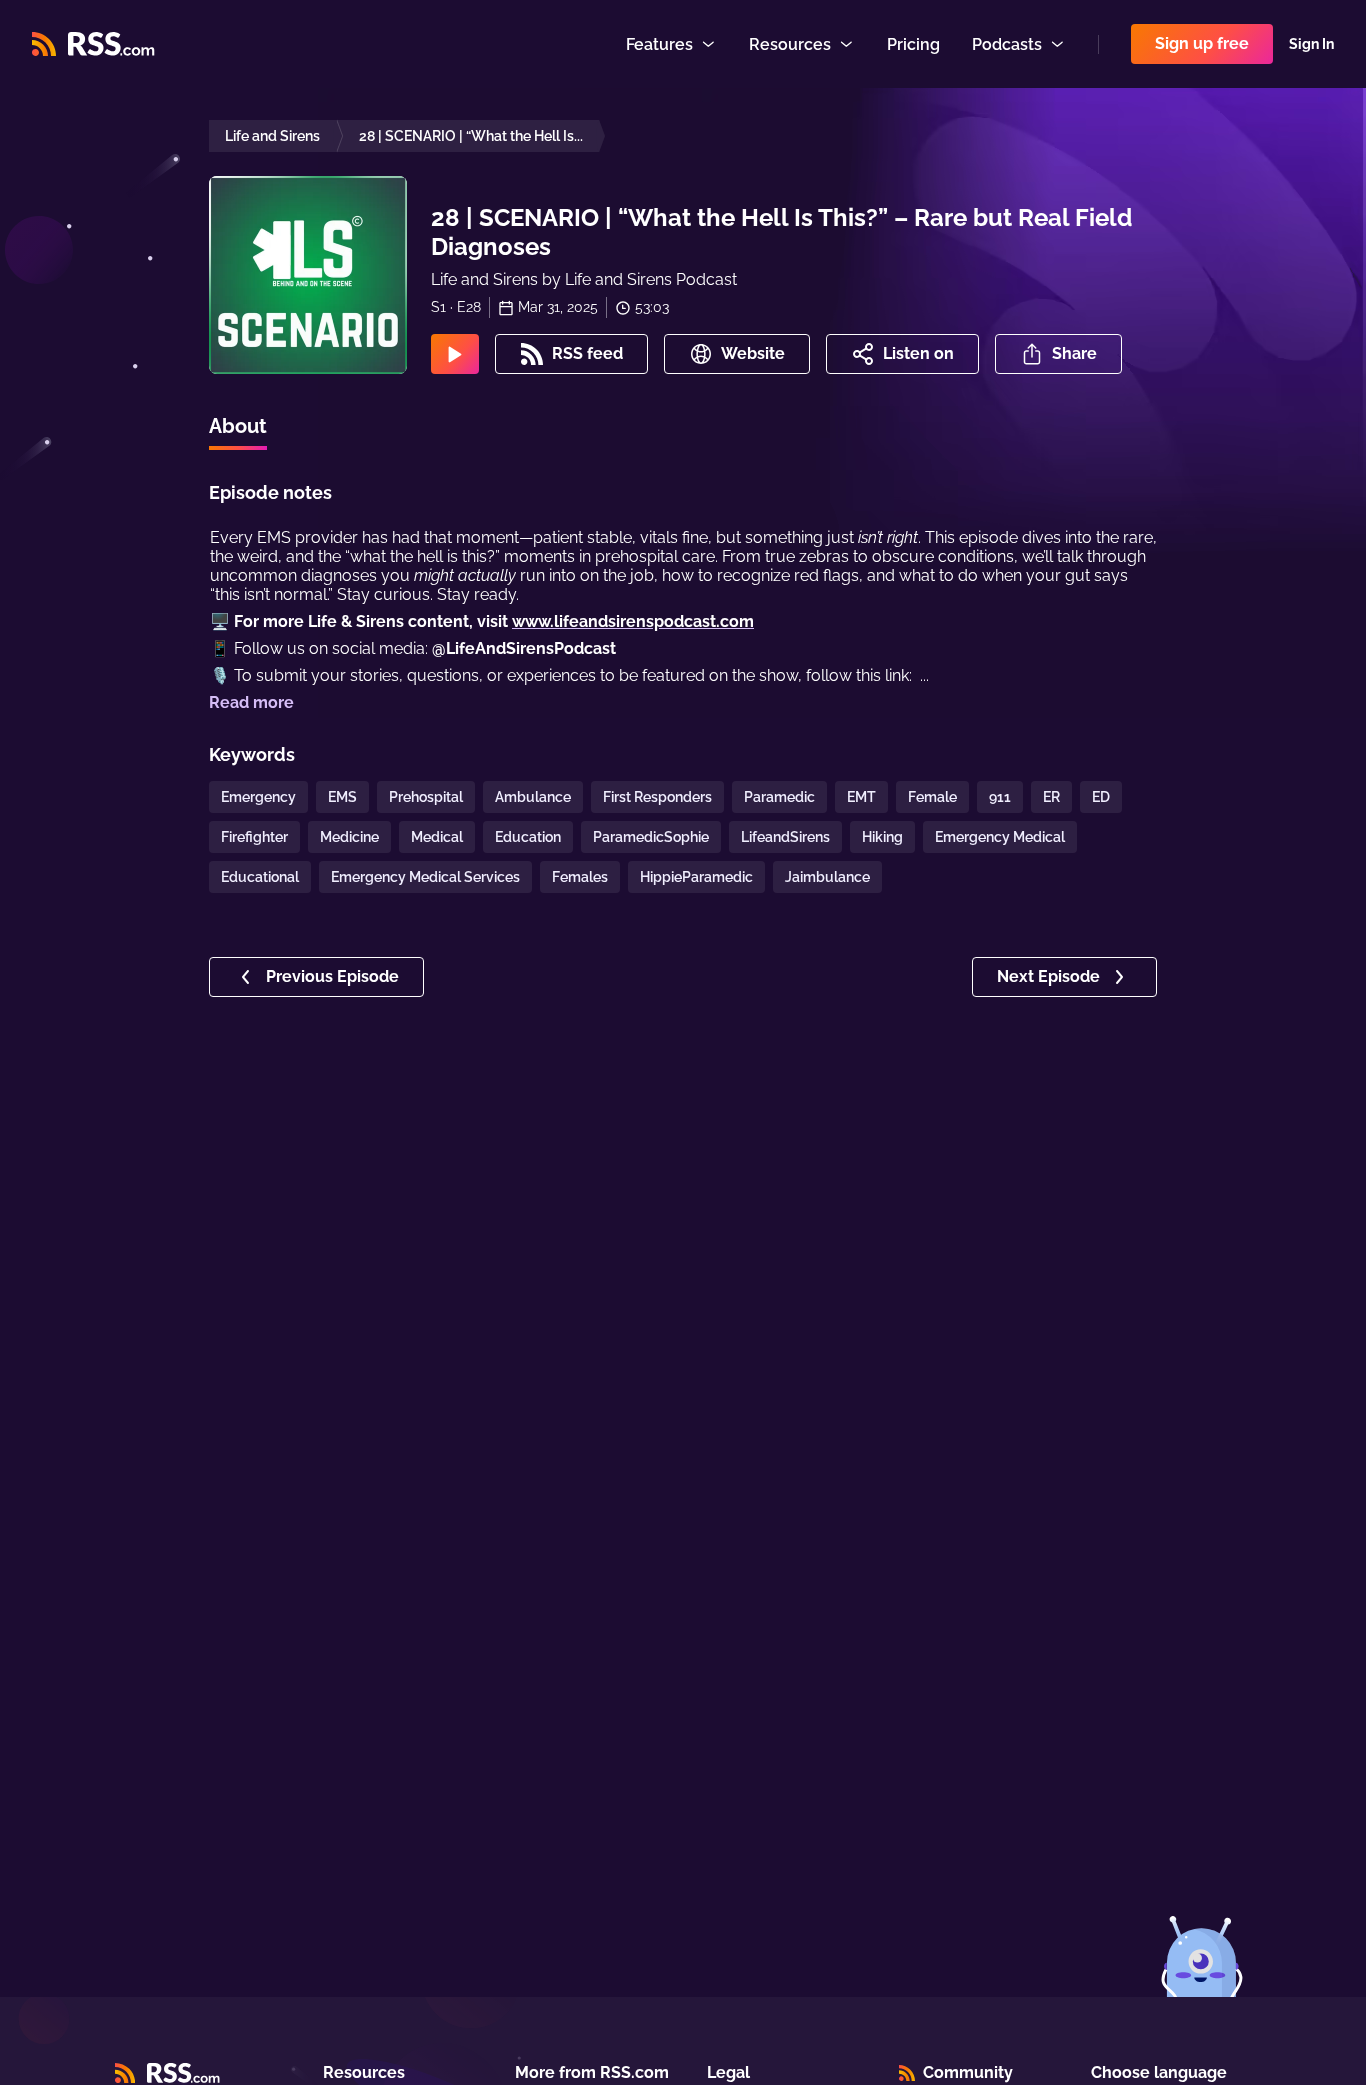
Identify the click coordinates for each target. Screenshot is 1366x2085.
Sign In (1311, 44)
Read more (251, 702)
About (238, 426)
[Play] (455, 354)
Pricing (913, 44)
